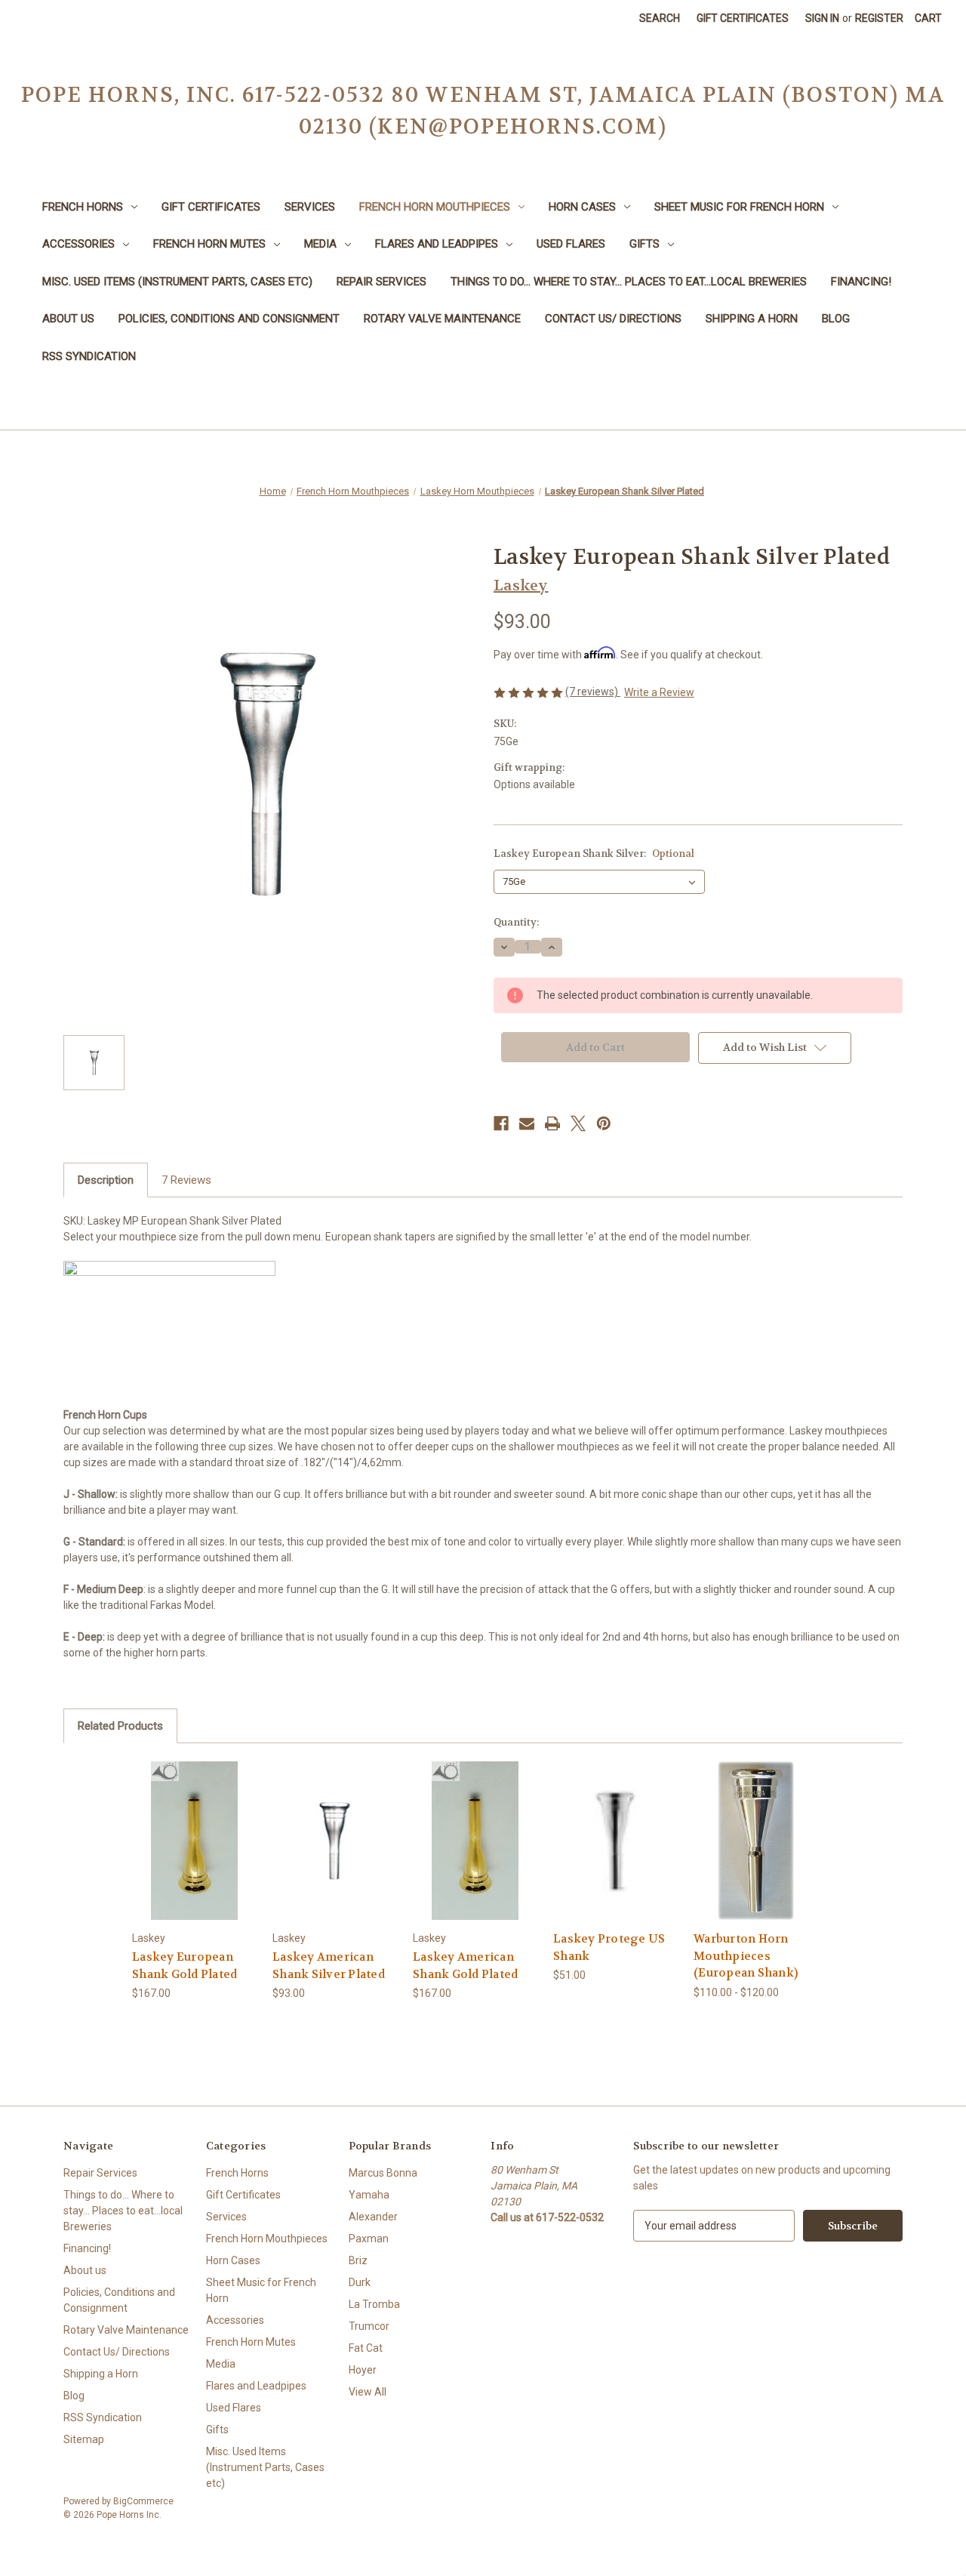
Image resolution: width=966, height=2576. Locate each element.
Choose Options (195, 1854)
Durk (360, 2282)
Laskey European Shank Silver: (594, 854)
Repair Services (381, 282)
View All (368, 2392)
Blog (836, 319)
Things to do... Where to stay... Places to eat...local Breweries (629, 282)
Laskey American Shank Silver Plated (329, 1966)
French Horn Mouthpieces (435, 207)
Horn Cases (582, 207)
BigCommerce (143, 2501)
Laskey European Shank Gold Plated (185, 1966)
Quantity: (516, 922)
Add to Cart (616, 1854)
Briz (358, 2260)
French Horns (83, 207)
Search (660, 18)
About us (68, 319)
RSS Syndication (89, 356)
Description (106, 1180)
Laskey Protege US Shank (609, 1947)
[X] (578, 1123)
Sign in (822, 18)
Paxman (369, 2239)
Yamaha (369, 2195)
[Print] (552, 1123)
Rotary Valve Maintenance (442, 319)
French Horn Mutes (209, 244)
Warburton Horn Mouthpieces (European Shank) (746, 1956)
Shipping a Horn (752, 319)
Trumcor (369, 2326)
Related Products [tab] (120, 1726)
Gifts (645, 244)
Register (879, 18)
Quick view (183, 1827)
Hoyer (363, 2370)
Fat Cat (366, 2348)
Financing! (861, 282)
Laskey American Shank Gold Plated (465, 1966)
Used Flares (571, 244)
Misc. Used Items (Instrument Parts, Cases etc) (177, 282)
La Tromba (374, 2304)
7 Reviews (186, 1180)
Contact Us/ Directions (613, 319)
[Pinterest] (604, 1123)
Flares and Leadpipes (437, 244)
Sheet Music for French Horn (739, 207)
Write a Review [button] (659, 692)
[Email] (527, 1123)
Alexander (373, 2217)
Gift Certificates (743, 18)
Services (310, 207)
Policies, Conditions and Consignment (229, 319)
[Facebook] (501, 1123)
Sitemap (84, 2439)
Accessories (78, 244)
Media (320, 244)
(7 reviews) (593, 692)
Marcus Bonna (383, 2173)
